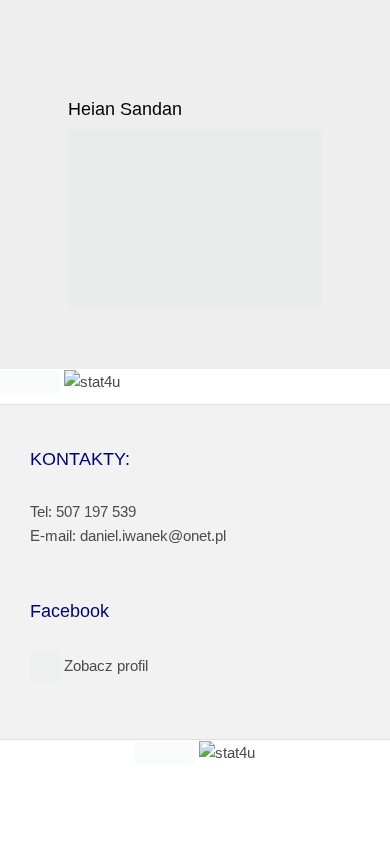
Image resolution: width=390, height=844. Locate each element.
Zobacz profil (104, 665)
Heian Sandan (125, 109)
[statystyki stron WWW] (30, 380)
